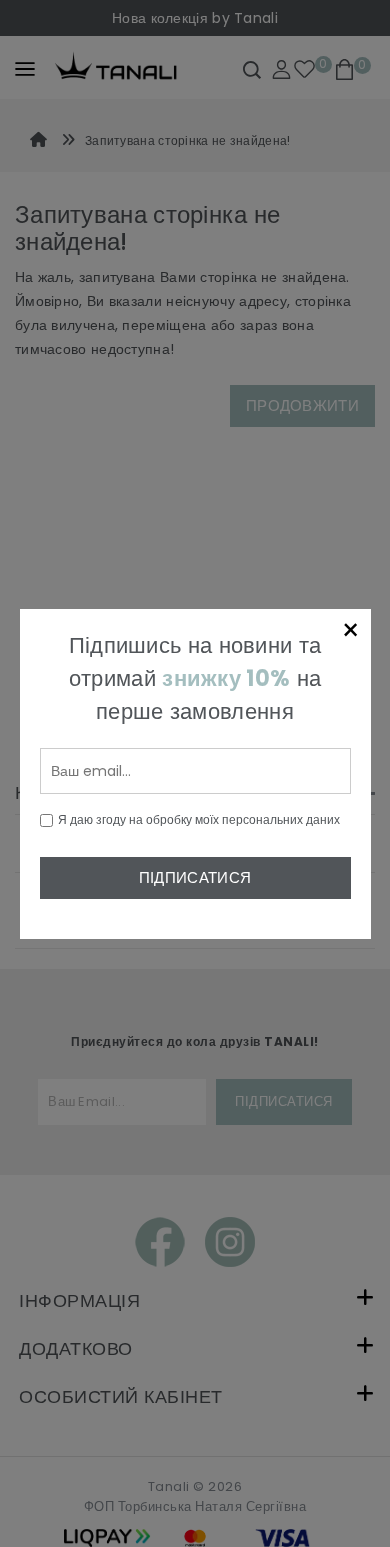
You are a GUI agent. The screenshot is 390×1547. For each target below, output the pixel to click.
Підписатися (195, 877)
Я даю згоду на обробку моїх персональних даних (199, 819)
